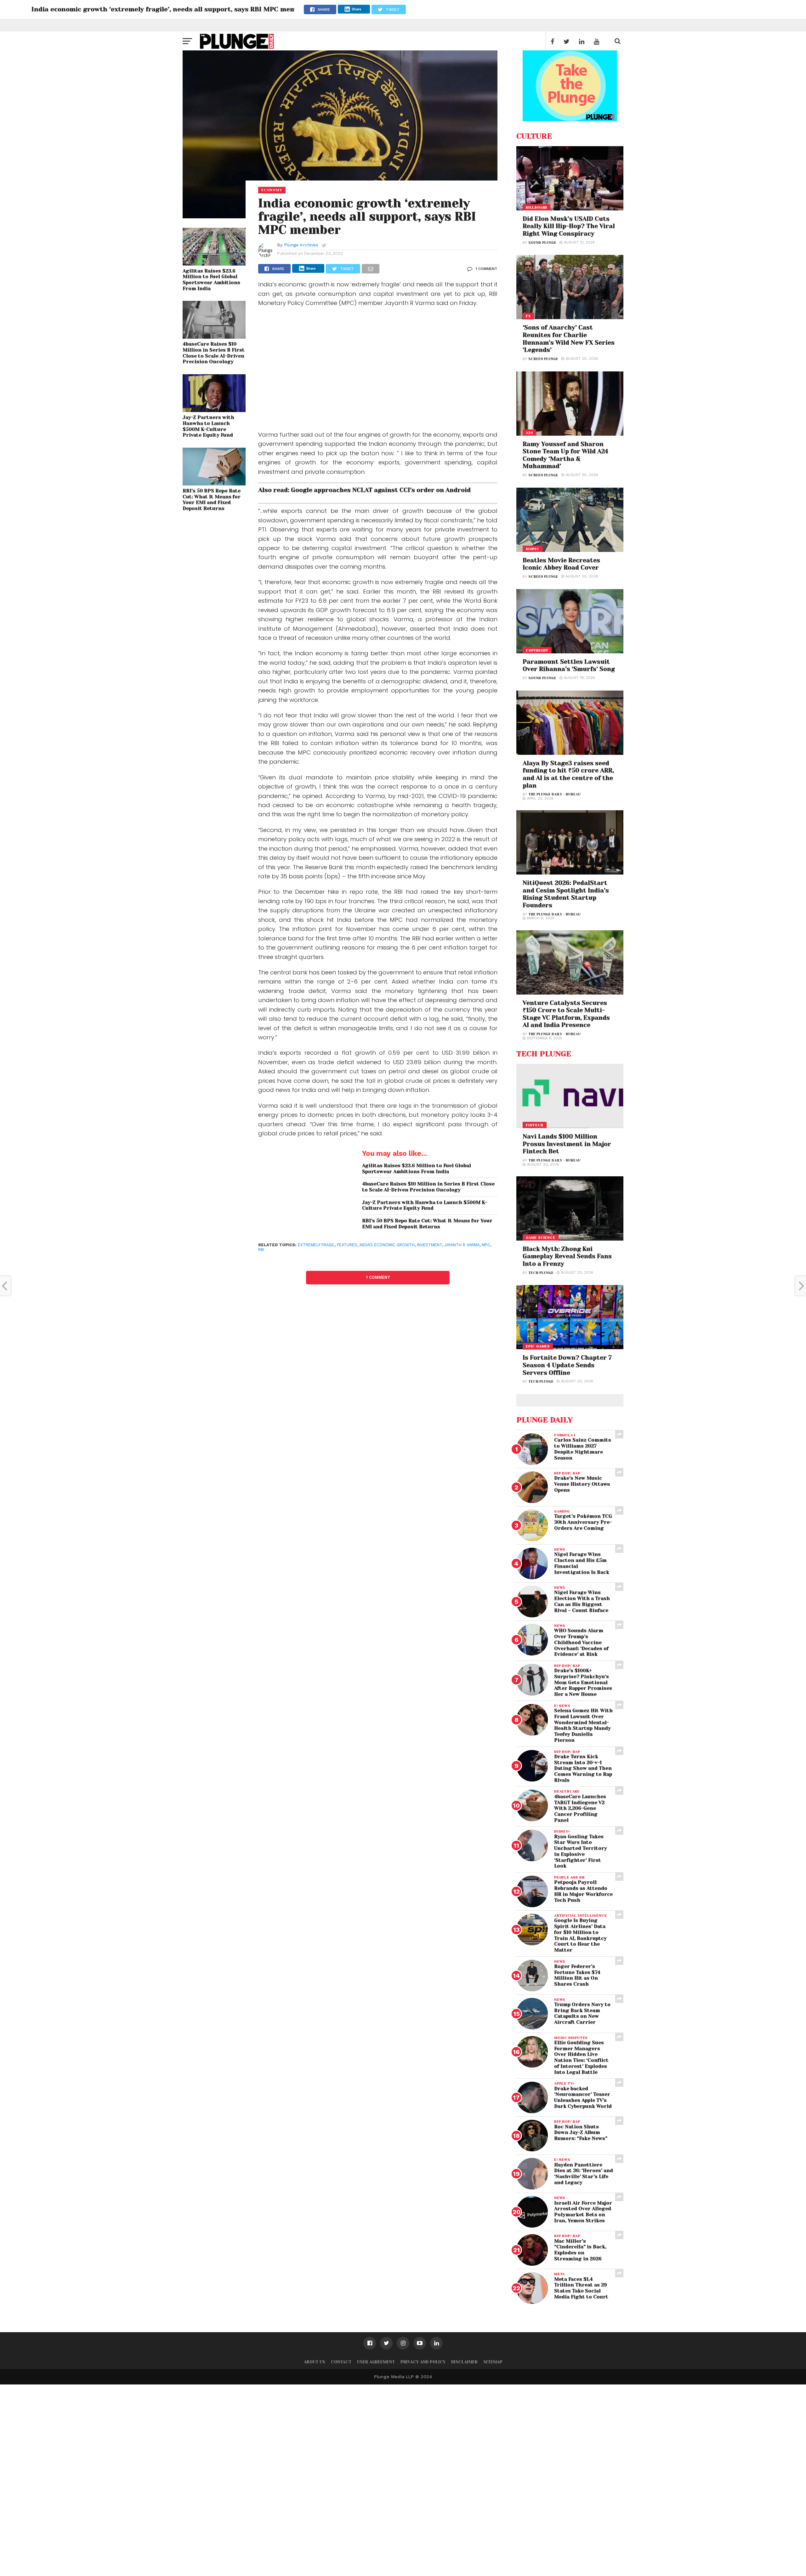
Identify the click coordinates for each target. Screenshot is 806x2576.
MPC (486, 1245)
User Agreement (376, 2362)
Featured (347, 1245)
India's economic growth (387, 1245)
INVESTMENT (429, 1245)
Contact (341, 2362)
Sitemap (493, 2362)
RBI (261, 1250)
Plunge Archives (301, 245)
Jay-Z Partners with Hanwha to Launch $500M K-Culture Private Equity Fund (208, 426)
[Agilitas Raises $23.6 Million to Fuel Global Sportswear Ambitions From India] (214, 264)
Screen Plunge (543, 359)
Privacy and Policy (423, 2362)
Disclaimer (464, 2362)
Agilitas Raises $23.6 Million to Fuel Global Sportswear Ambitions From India (211, 280)
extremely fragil (316, 1245)
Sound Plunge (542, 243)
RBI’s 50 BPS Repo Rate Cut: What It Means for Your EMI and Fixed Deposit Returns (212, 500)
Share (357, 9)
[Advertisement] (378, 370)
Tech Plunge (541, 1273)
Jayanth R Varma (462, 1245)
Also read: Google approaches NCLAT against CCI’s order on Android (364, 490)
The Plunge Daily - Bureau (554, 794)
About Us (315, 2362)
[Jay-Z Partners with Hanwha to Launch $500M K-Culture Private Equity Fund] (214, 410)
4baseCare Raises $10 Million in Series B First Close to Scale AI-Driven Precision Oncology (214, 353)
